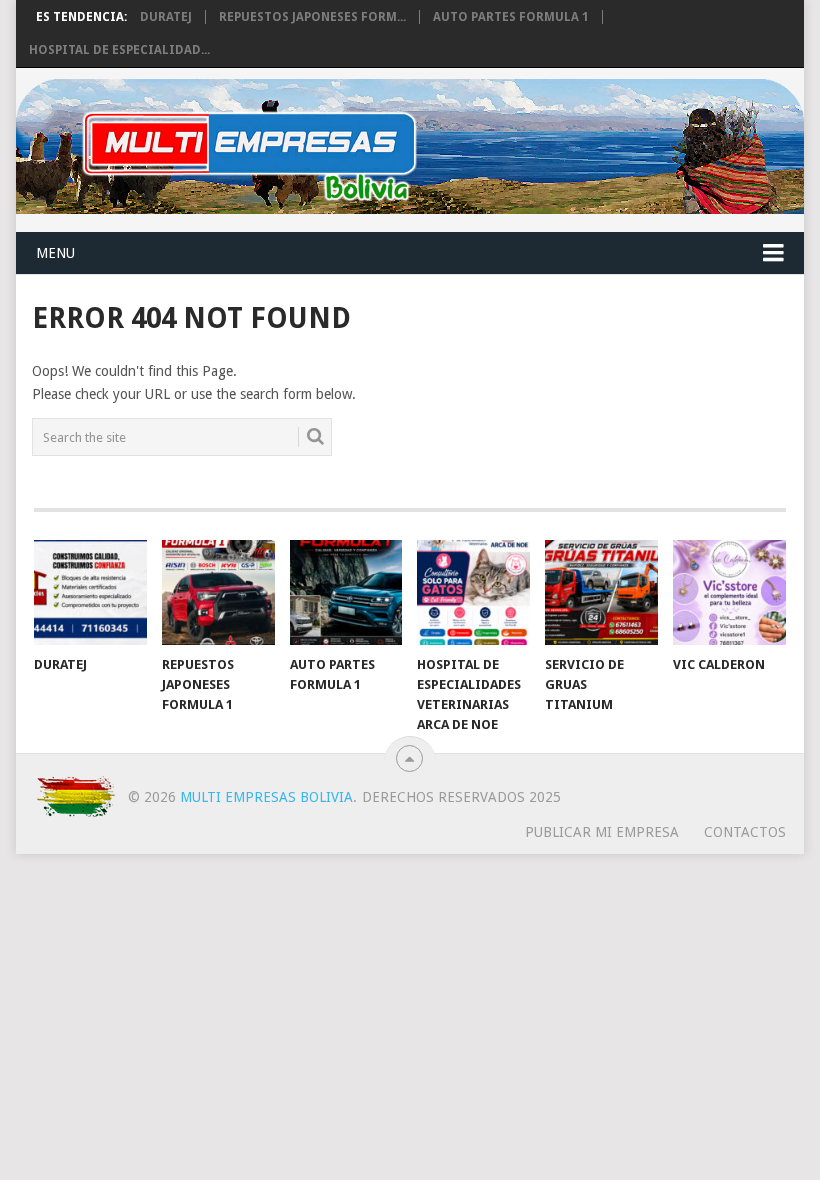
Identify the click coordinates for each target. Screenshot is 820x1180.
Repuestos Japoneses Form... (312, 17)
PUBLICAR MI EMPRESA (602, 832)
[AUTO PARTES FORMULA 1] (346, 592)
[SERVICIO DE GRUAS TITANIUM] (601, 592)
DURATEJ (166, 17)
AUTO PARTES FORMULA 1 (511, 17)
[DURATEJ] (90, 592)
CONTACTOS (745, 832)
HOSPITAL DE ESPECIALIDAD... (119, 50)
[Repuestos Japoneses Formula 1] (218, 592)
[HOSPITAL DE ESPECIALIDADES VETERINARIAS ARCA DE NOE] (473, 592)
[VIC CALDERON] (729, 592)
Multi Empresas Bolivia (266, 797)
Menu (55, 253)
